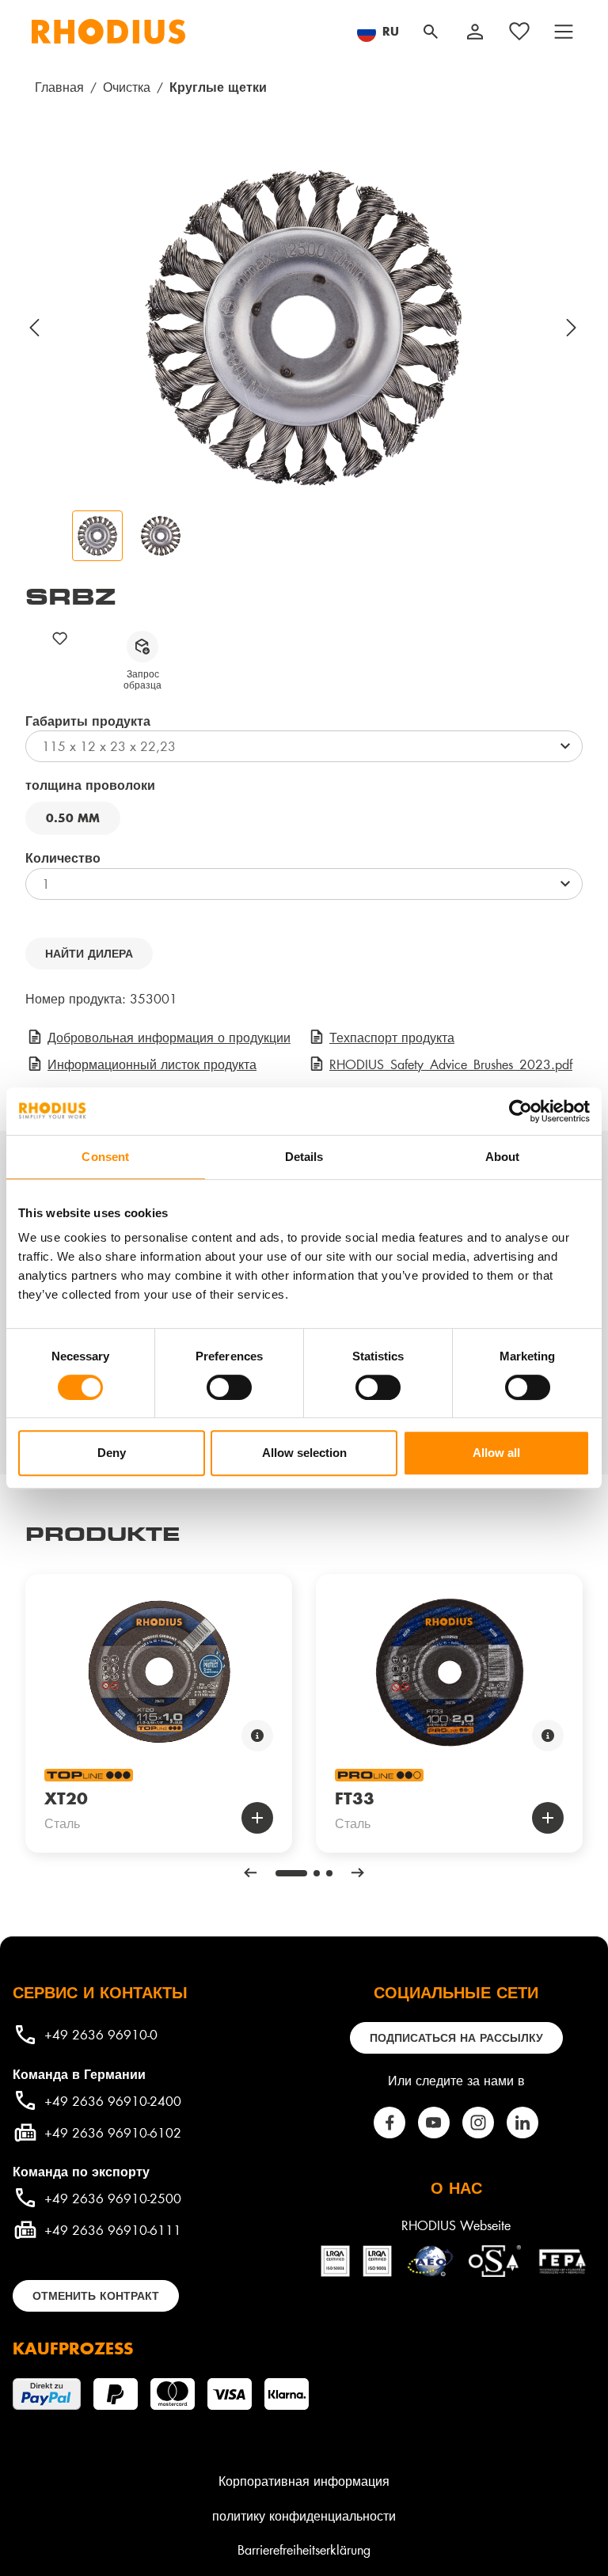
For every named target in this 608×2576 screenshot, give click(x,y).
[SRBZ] (304, 328)
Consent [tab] (105, 1157)
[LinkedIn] (522, 2123)
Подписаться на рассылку (456, 2037)
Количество (63, 857)
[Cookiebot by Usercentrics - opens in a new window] (521, 1111)
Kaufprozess (73, 2348)
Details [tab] (304, 1157)
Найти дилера (89, 953)
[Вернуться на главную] (108, 32)
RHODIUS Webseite (456, 2225)
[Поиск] (431, 32)
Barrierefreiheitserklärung (304, 2549)
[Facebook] (389, 2123)
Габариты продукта (88, 720)
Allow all (496, 1453)
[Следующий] (572, 328)
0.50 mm (73, 818)
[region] (304, 359)
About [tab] (503, 1157)
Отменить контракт (96, 2295)
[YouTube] (434, 2123)
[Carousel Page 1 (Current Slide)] (291, 1873)
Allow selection (304, 1453)
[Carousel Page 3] (329, 1873)
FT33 (355, 1798)
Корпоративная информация (304, 2481)
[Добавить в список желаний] (60, 638)
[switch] (229, 1387)
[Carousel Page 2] (317, 1873)
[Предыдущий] (35, 328)
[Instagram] (478, 2123)
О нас (456, 2187)
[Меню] (564, 32)
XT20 (66, 1798)
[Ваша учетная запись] (475, 32)
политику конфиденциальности (304, 2515)
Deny (112, 1453)
